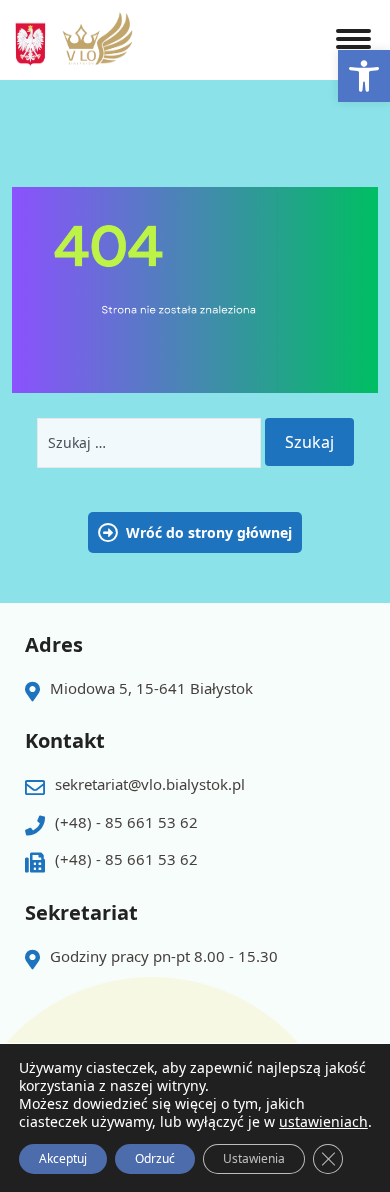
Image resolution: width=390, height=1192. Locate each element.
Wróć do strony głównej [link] (209, 532)
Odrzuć (155, 1158)
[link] (364, 76)
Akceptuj (63, 1158)
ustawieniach (323, 1122)
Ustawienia (254, 1158)
